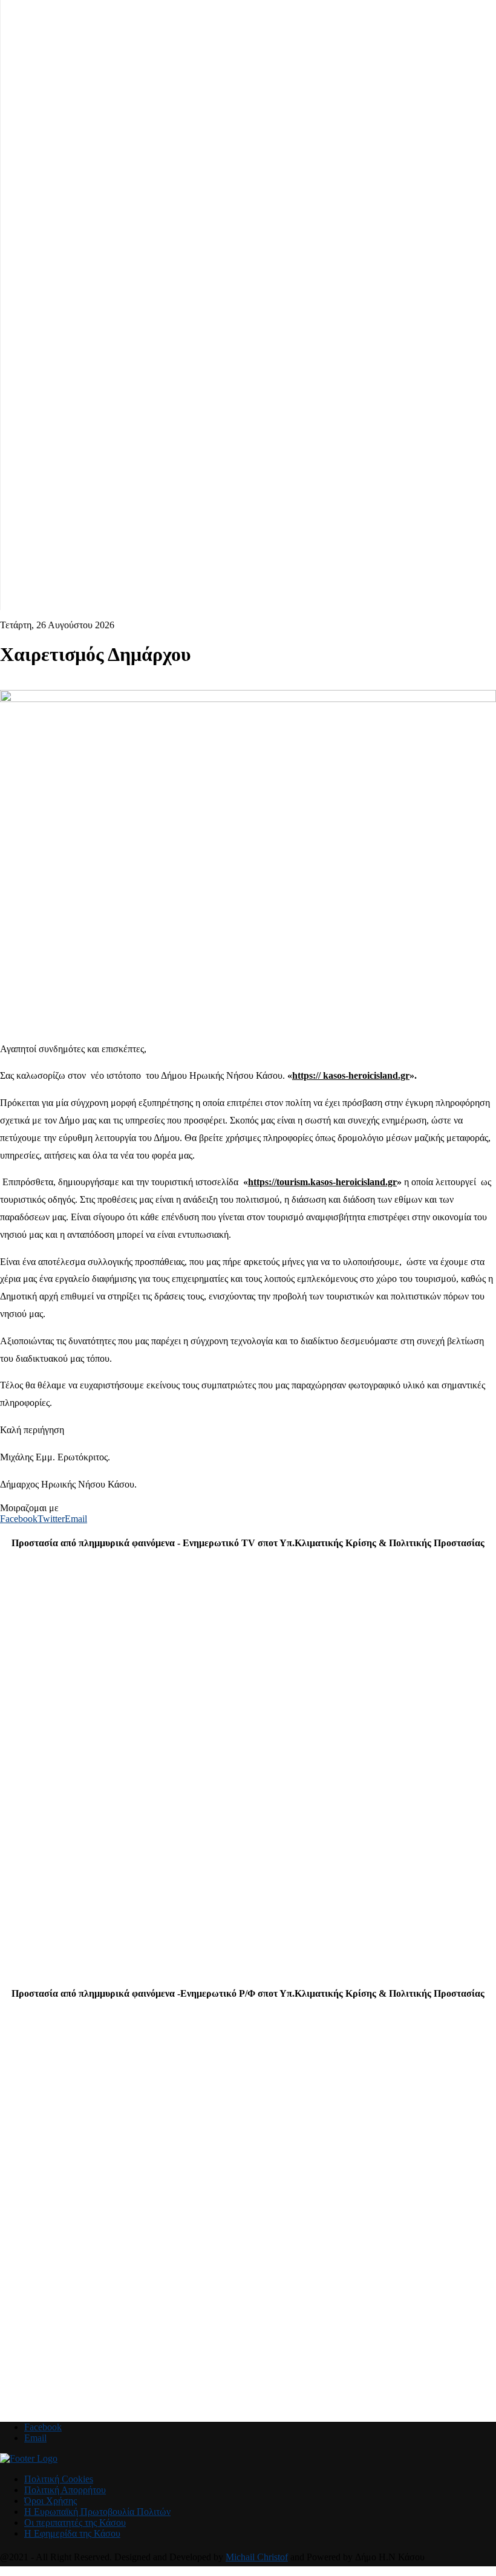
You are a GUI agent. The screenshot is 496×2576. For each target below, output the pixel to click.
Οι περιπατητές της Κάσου (75, 2522)
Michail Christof (257, 2557)
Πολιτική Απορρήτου (65, 2490)
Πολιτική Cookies (59, 2479)
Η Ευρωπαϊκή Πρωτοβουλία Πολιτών (97, 2512)
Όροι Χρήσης (51, 2501)
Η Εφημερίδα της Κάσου (72, 2533)
